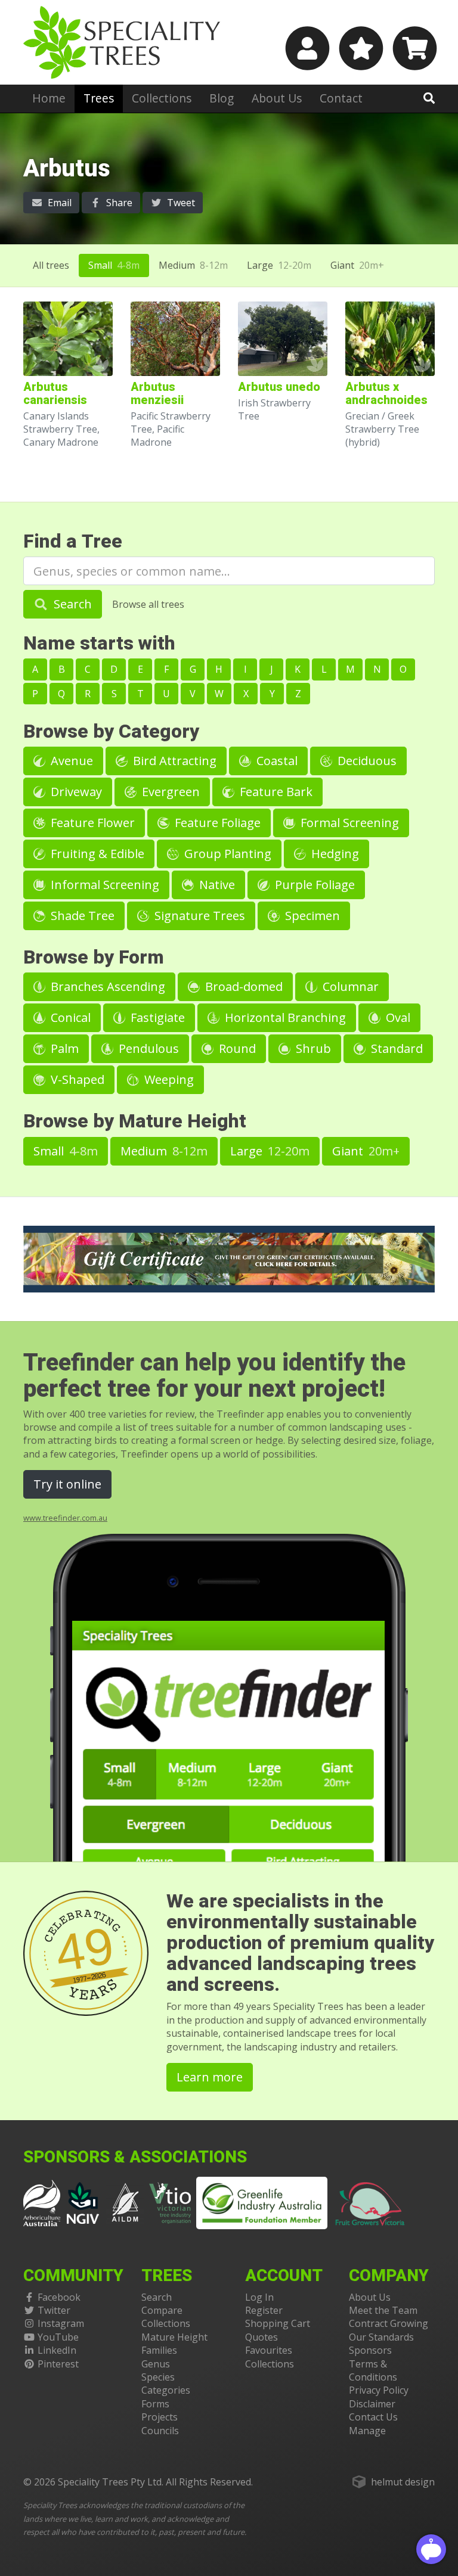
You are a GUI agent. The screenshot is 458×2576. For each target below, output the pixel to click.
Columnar (349, 986)
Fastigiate (156, 1017)
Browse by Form (94, 957)
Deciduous (366, 761)
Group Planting (226, 854)
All (51, 265)
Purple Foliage (313, 885)
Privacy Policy (379, 2390)
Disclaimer (372, 2404)
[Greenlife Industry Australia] (262, 2203)
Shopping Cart (278, 2323)
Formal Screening (348, 823)
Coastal (276, 761)
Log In (259, 2297)
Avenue (70, 761)
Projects (160, 2417)
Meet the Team (383, 2310)
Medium (193, 265)
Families (159, 2350)
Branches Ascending (106, 986)
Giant (357, 265)
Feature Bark (275, 792)
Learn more (210, 2077)
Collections (162, 98)
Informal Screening (103, 885)
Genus (156, 2364)
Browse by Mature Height (135, 1121)
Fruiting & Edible (96, 854)
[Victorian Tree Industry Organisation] (170, 2202)
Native (216, 885)
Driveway (75, 792)
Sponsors (370, 2350)
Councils (160, 2431)
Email (58, 203)
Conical (69, 1017)
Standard (395, 1048)
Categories (166, 2390)
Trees (99, 98)
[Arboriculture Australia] (42, 2202)
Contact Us (373, 2417)
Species (158, 2377)
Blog (222, 98)
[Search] (429, 98)
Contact (341, 98)
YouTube (58, 2337)
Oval (397, 1017)
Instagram (61, 2323)
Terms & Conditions (373, 2370)
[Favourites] (360, 48)
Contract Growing (389, 2323)
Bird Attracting (173, 761)
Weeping (168, 1079)
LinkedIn (57, 2350)
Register (264, 2310)
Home (49, 98)
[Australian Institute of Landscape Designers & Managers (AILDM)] (125, 2202)
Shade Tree (81, 916)
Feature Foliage (216, 823)
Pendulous (147, 1048)
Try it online (67, 1484)
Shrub (312, 1048)
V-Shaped (76, 1079)
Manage (367, 2431)
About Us (277, 98)
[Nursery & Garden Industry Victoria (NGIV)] (83, 2202)
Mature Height (174, 2337)
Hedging (334, 854)
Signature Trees (198, 916)
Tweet (180, 203)
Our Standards (381, 2337)
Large (279, 265)
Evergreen (169, 792)
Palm (63, 1048)
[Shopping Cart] (413, 48)
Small (114, 265)
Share (118, 203)
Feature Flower (91, 823)
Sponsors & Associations (135, 2157)
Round (236, 1048)
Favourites (269, 2350)
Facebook (59, 2297)
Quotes (262, 2337)
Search (71, 604)
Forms (155, 2404)
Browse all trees (148, 604)
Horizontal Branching (284, 1017)
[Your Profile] (306, 48)
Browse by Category (111, 731)
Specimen (311, 916)
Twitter (54, 2310)
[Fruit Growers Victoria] (370, 2202)
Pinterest (58, 2364)
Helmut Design (403, 2482)
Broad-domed (242, 986)
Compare (162, 2310)
